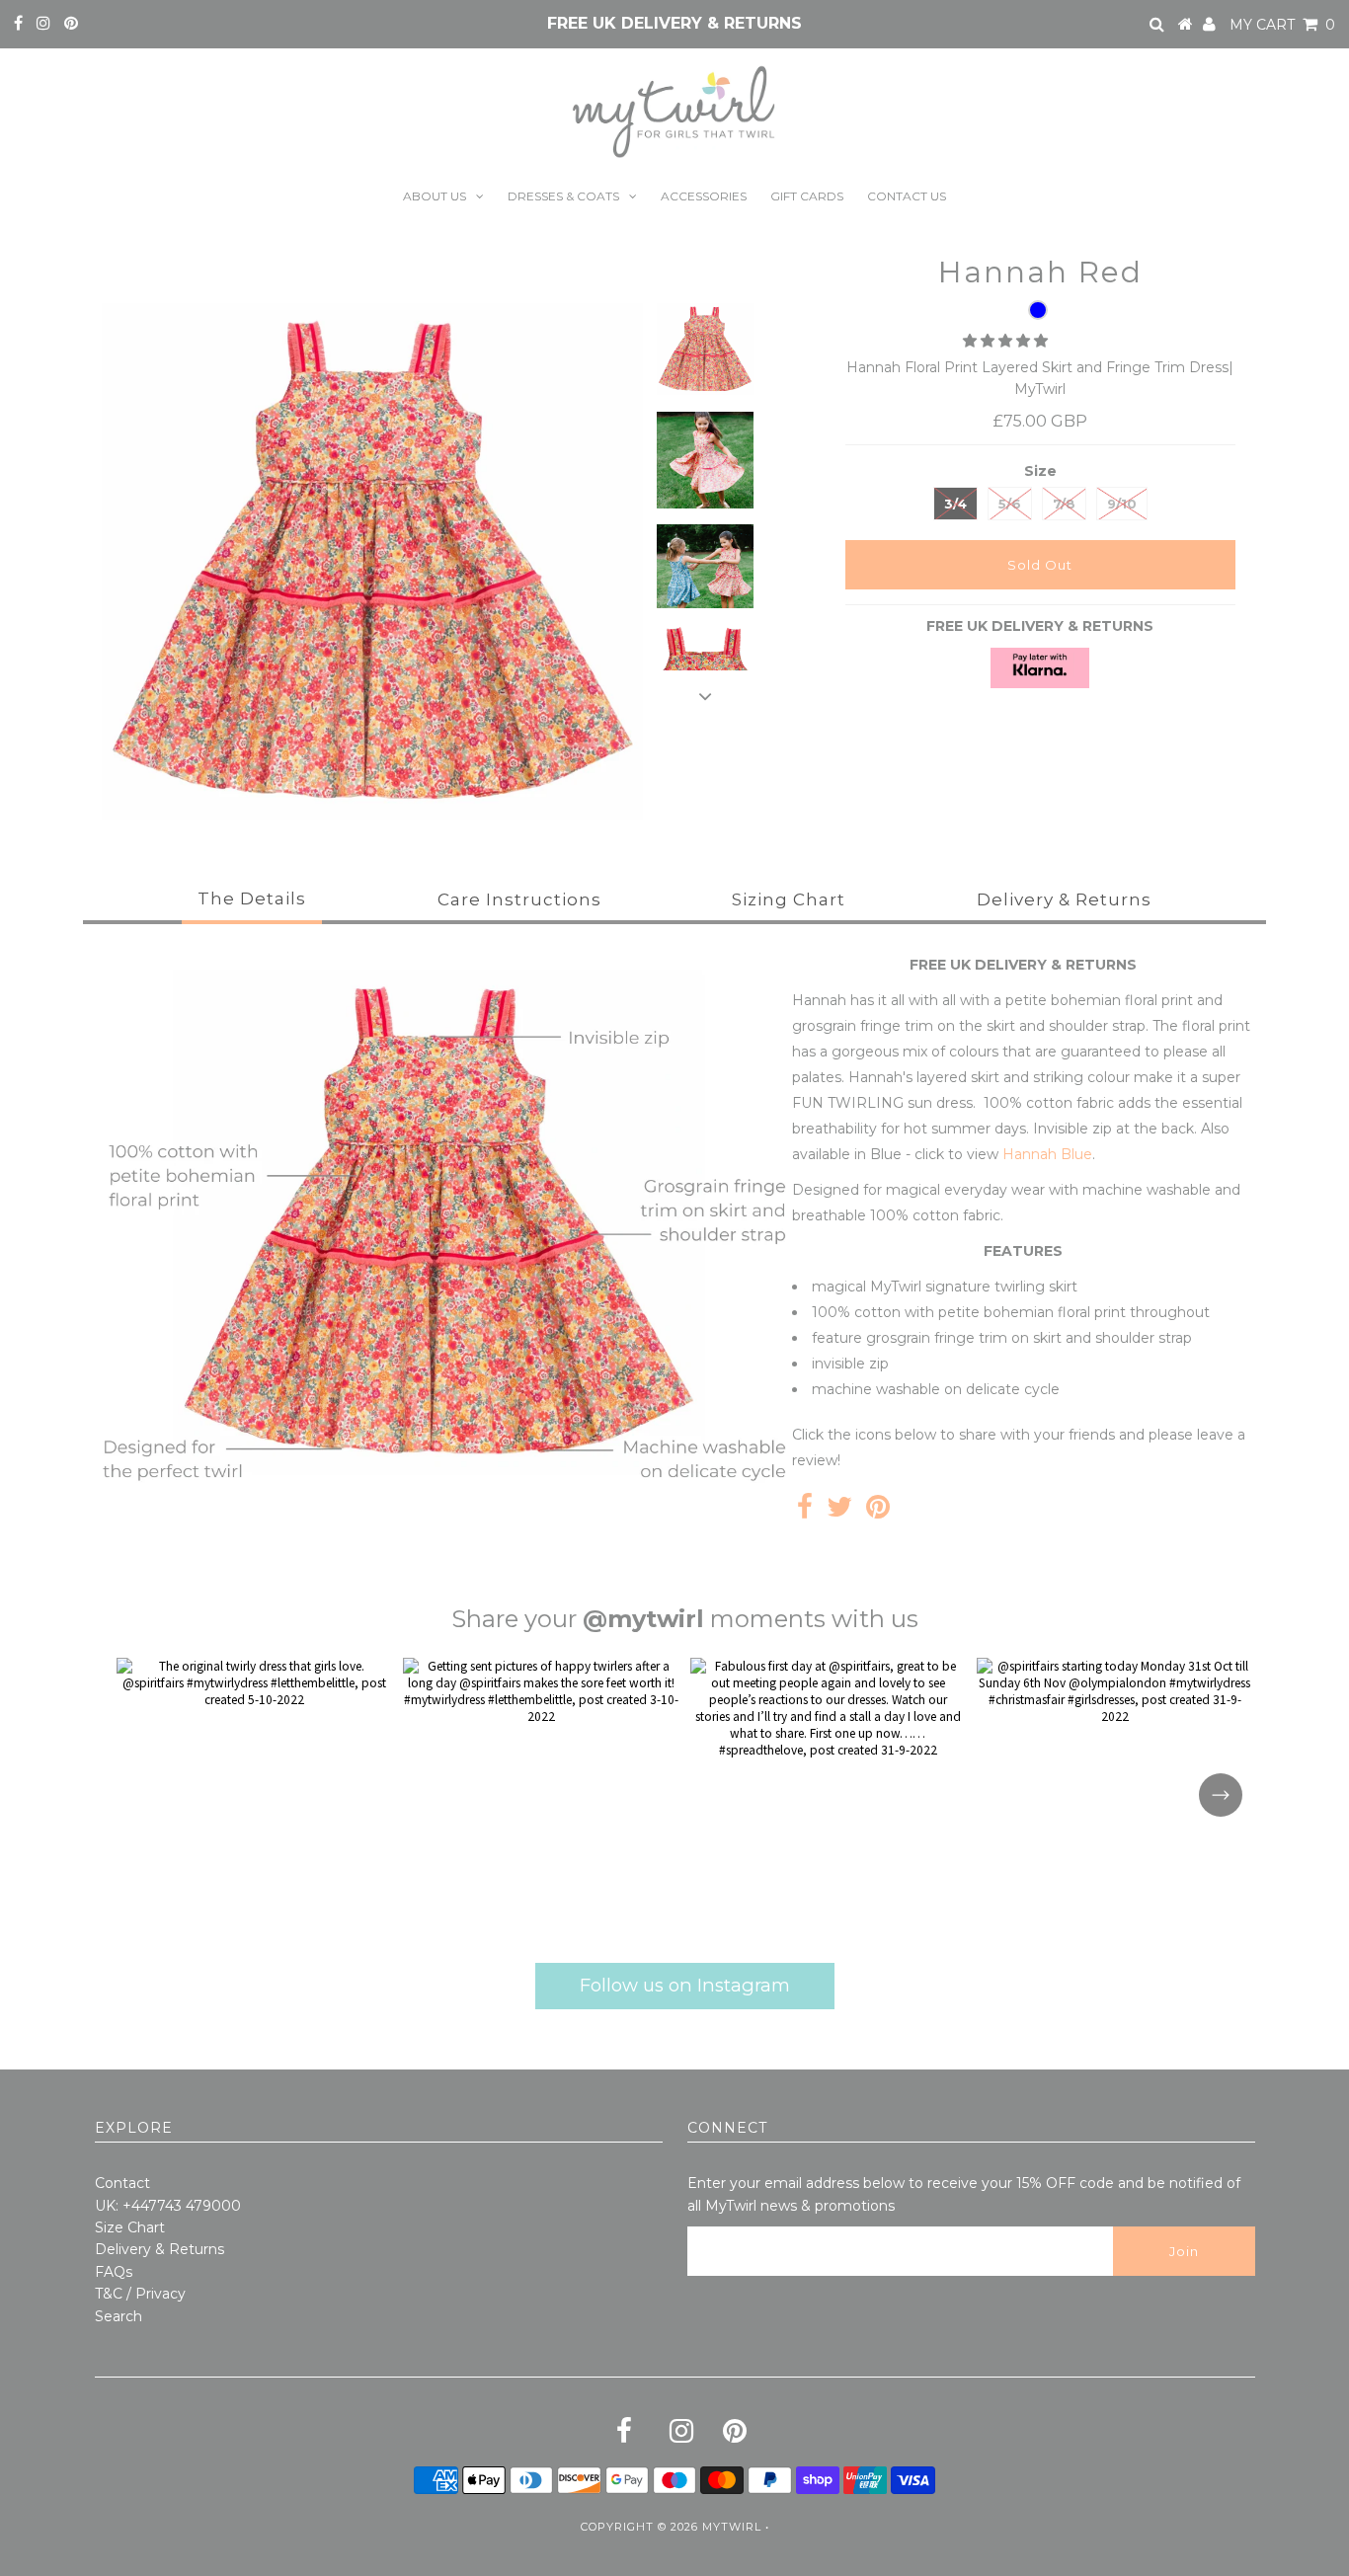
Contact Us (907, 196)
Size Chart (130, 2227)
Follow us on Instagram (685, 1985)
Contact (122, 2183)
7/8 (1064, 504)
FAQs (114, 2272)
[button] (1007, 341)
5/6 (1010, 504)
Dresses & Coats (563, 196)
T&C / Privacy (140, 2294)
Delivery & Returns (1064, 899)
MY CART (1282, 25)
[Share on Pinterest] (878, 1512)
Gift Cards (807, 196)
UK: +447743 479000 (168, 2206)
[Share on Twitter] (839, 1512)
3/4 (955, 504)
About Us (435, 196)
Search (119, 2316)
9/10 (1122, 504)
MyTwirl (732, 2527)
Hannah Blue (1045, 1154)
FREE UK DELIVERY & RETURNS (674, 23)
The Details (252, 898)
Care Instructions (519, 899)
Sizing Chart (789, 899)
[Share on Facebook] (805, 1512)
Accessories (704, 196)
